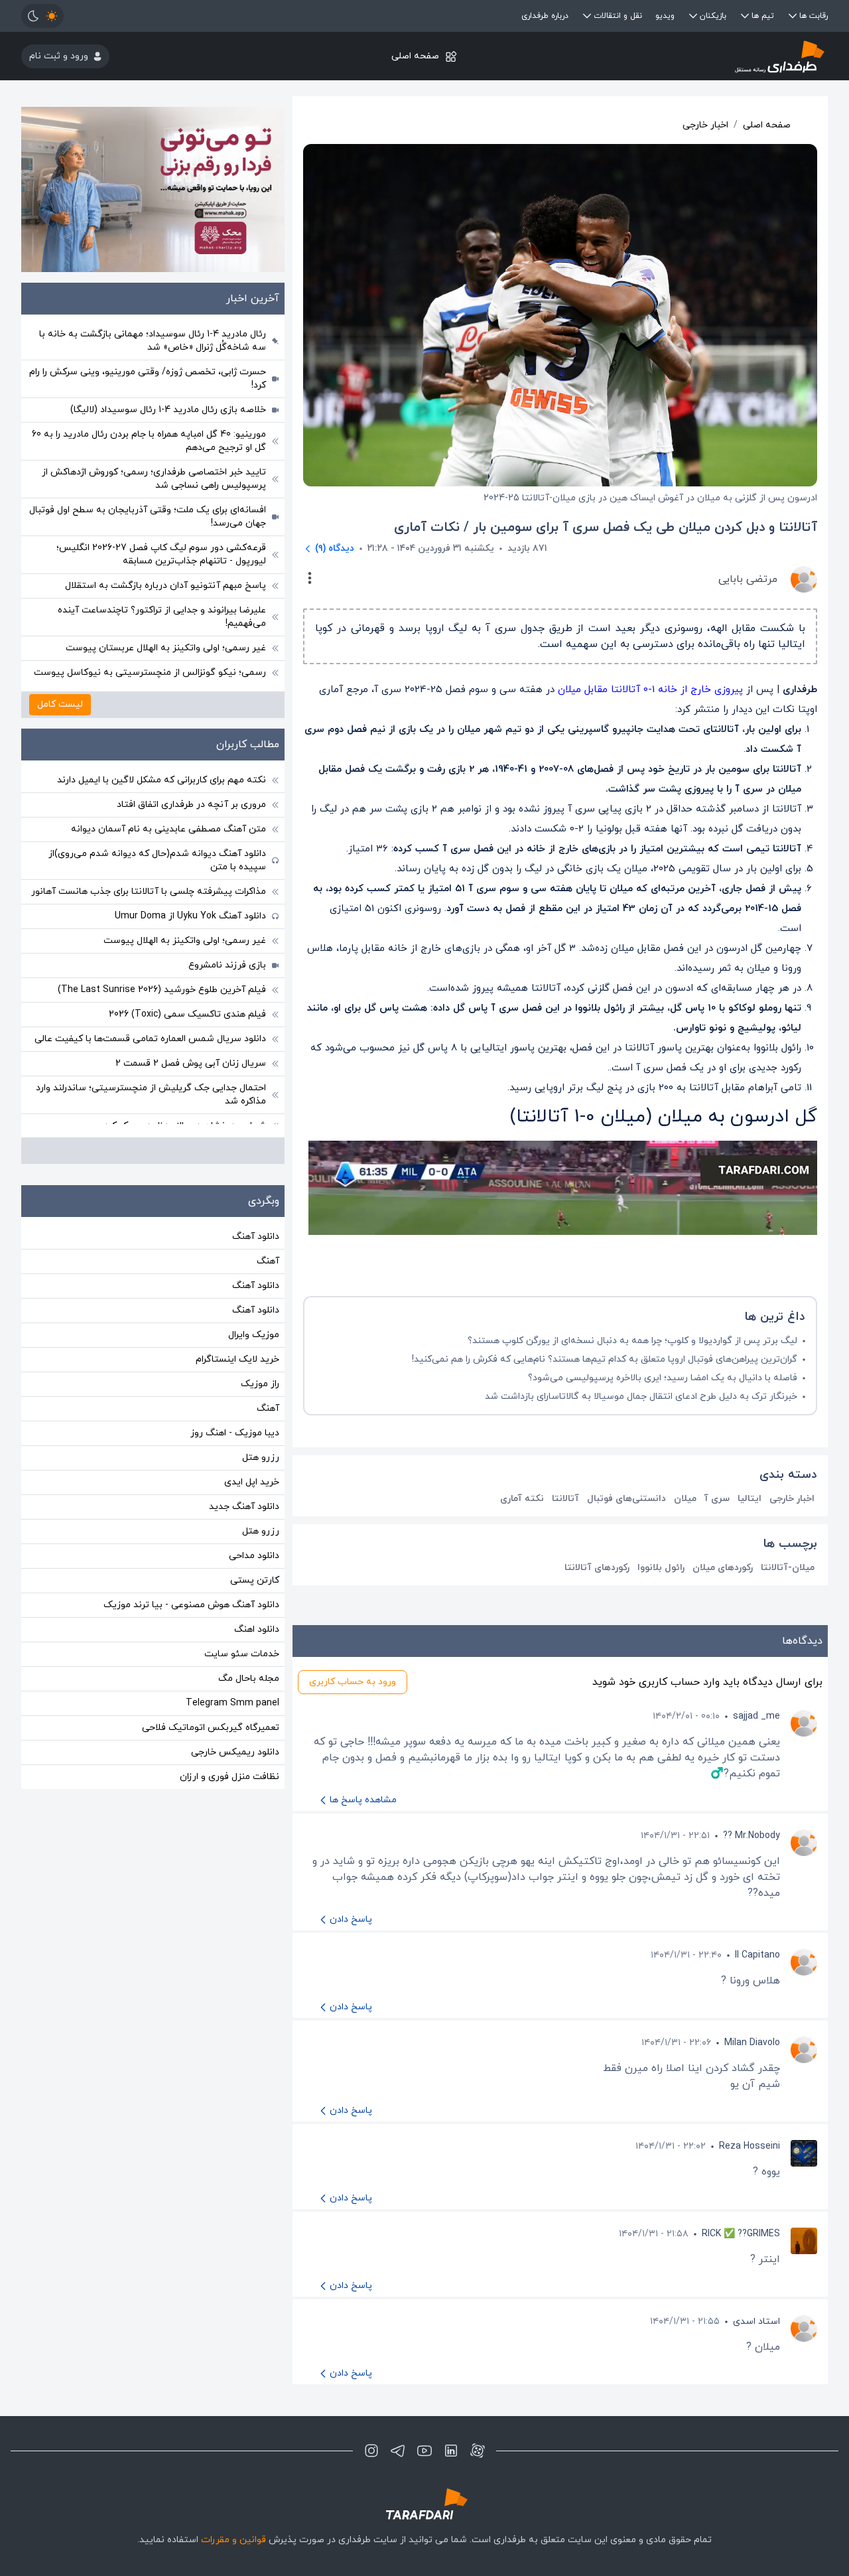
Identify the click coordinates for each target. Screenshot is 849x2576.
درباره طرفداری (545, 16)
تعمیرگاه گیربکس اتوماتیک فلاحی (211, 1728)
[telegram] (398, 2451)
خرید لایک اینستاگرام (237, 1359)
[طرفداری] (693, 56)
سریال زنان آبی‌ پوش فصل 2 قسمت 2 (191, 1063)
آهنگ (268, 1261)
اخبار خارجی (705, 125)
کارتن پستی (255, 1580)
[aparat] (478, 2451)
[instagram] (371, 2451)
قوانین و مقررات (233, 2540)
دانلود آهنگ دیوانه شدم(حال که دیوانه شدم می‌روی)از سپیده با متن (157, 860)
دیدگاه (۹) (335, 548)
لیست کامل (60, 704)
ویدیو (665, 16)
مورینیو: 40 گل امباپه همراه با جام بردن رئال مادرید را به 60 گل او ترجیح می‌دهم (149, 441)
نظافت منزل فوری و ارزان (229, 1777)
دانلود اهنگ (257, 1629)
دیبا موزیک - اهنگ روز (235, 1433)
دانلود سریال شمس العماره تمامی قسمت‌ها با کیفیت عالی (150, 1039)
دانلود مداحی (254, 1556)
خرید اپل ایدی (252, 1482)
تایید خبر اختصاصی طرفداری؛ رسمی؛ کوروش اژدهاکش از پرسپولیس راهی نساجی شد (154, 479)
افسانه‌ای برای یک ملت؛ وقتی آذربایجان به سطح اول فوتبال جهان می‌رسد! (148, 517)
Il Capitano (757, 1955)
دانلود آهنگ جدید (244, 1507)
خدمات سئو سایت (242, 1654)
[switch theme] (42, 16)
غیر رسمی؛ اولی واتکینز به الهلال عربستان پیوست (166, 648)
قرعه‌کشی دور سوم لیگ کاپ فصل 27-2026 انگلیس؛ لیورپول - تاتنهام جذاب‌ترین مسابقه (161, 554)
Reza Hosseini (750, 2146)
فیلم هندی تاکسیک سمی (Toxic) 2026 (187, 1014)
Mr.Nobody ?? (751, 1836)
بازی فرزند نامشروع (227, 965)
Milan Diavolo (752, 2043)
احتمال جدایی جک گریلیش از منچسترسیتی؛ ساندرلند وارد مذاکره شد (151, 1095)
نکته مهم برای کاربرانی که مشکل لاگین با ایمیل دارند (162, 780)
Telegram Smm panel (232, 1703)
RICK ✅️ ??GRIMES (741, 2234)
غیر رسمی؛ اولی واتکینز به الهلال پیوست (185, 941)
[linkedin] (451, 2451)
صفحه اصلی (415, 56)
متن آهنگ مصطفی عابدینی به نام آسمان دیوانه (168, 829)
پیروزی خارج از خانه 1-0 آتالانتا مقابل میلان (652, 690)
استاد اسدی (756, 2322)
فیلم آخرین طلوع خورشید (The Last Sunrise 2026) (162, 990)
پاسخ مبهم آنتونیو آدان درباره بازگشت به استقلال (165, 586)
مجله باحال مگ (249, 1679)
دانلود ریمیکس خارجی (235, 1752)
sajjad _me (756, 1716)
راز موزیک (260, 1384)
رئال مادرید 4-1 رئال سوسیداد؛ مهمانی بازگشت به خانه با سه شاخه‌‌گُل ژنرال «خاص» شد (153, 341)
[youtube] (424, 2451)
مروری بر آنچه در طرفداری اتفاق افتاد (191, 805)
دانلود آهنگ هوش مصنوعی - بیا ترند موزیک (191, 1605)
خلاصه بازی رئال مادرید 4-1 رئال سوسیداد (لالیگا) (168, 410)
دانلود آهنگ (256, 1237)
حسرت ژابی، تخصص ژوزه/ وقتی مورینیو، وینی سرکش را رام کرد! (148, 379)
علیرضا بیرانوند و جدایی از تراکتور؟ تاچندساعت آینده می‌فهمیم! (162, 617)
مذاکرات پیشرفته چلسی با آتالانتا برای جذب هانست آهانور (149, 892)
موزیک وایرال (254, 1335)
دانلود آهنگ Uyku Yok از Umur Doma (190, 916)
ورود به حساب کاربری (353, 1682)
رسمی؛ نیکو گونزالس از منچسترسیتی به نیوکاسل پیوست (150, 673)
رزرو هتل (261, 1458)
